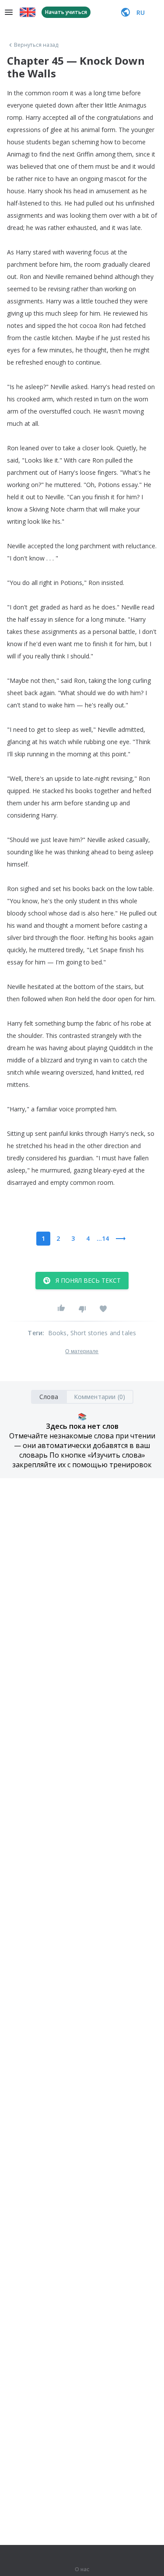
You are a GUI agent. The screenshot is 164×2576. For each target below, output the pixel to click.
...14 (103, 1238)
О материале (82, 1351)
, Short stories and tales (102, 1333)
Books (58, 1333)
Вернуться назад (36, 45)
